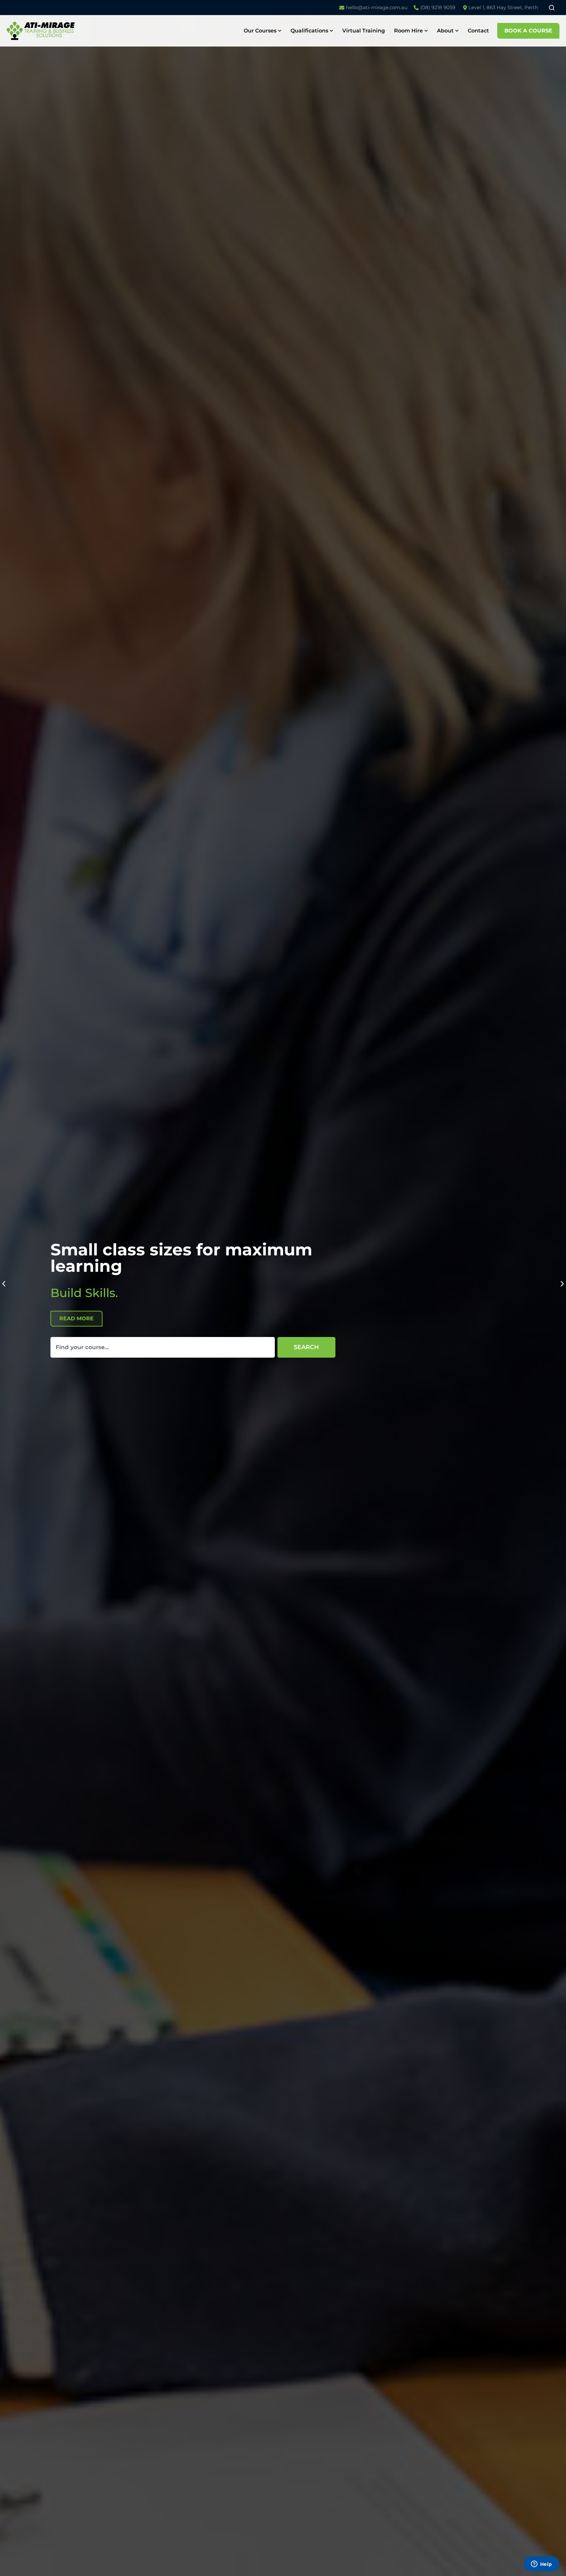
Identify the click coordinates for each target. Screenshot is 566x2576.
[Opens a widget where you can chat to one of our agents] (541, 2565)
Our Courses (260, 31)
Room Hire (408, 31)
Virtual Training (364, 31)
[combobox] (163, 1347)
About (445, 31)
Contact (478, 31)
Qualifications (309, 31)
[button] (4, 1283)
